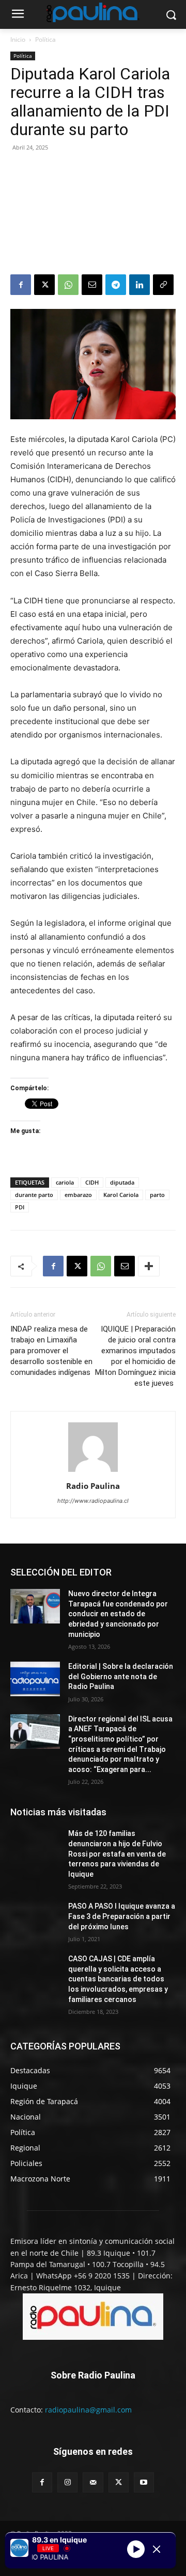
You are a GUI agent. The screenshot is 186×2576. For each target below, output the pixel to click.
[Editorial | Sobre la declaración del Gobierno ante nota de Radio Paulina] (35, 1679)
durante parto (34, 1195)
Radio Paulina (93, 1486)
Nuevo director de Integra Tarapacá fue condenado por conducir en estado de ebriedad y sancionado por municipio (118, 1614)
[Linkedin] (139, 285)
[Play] (136, 2549)
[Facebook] (21, 285)
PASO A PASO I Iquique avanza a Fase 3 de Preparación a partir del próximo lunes (122, 1916)
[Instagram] (67, 2482)
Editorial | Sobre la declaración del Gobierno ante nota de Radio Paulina (121, 1676)
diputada (122, 1182)
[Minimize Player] (157, 2549)
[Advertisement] (93, 215)
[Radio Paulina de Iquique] (93, 12)
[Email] (92, 285)
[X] (44, 285)
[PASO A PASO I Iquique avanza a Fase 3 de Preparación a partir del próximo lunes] (35, 1919)
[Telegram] (116, 285)
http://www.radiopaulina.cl (93, 1501)
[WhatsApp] (68, 285)
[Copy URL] (163, 285)
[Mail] (93, 2482)
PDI (20, 1207)
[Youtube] (144, 2482)
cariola (65, 1182)
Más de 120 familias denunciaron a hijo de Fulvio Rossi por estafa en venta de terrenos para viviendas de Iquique (117, 1853)
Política (45, 39)
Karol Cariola (121, 1195)
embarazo (78, 1195)
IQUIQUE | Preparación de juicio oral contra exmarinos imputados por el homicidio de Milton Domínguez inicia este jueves (135, 1356)
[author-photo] (93, 1472)
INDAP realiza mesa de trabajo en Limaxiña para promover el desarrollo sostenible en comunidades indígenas (51, 1351)
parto (157, 1195)
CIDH (92, 1182)
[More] (149, 1266)
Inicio (18, 39)
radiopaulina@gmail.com (88, 2410)
